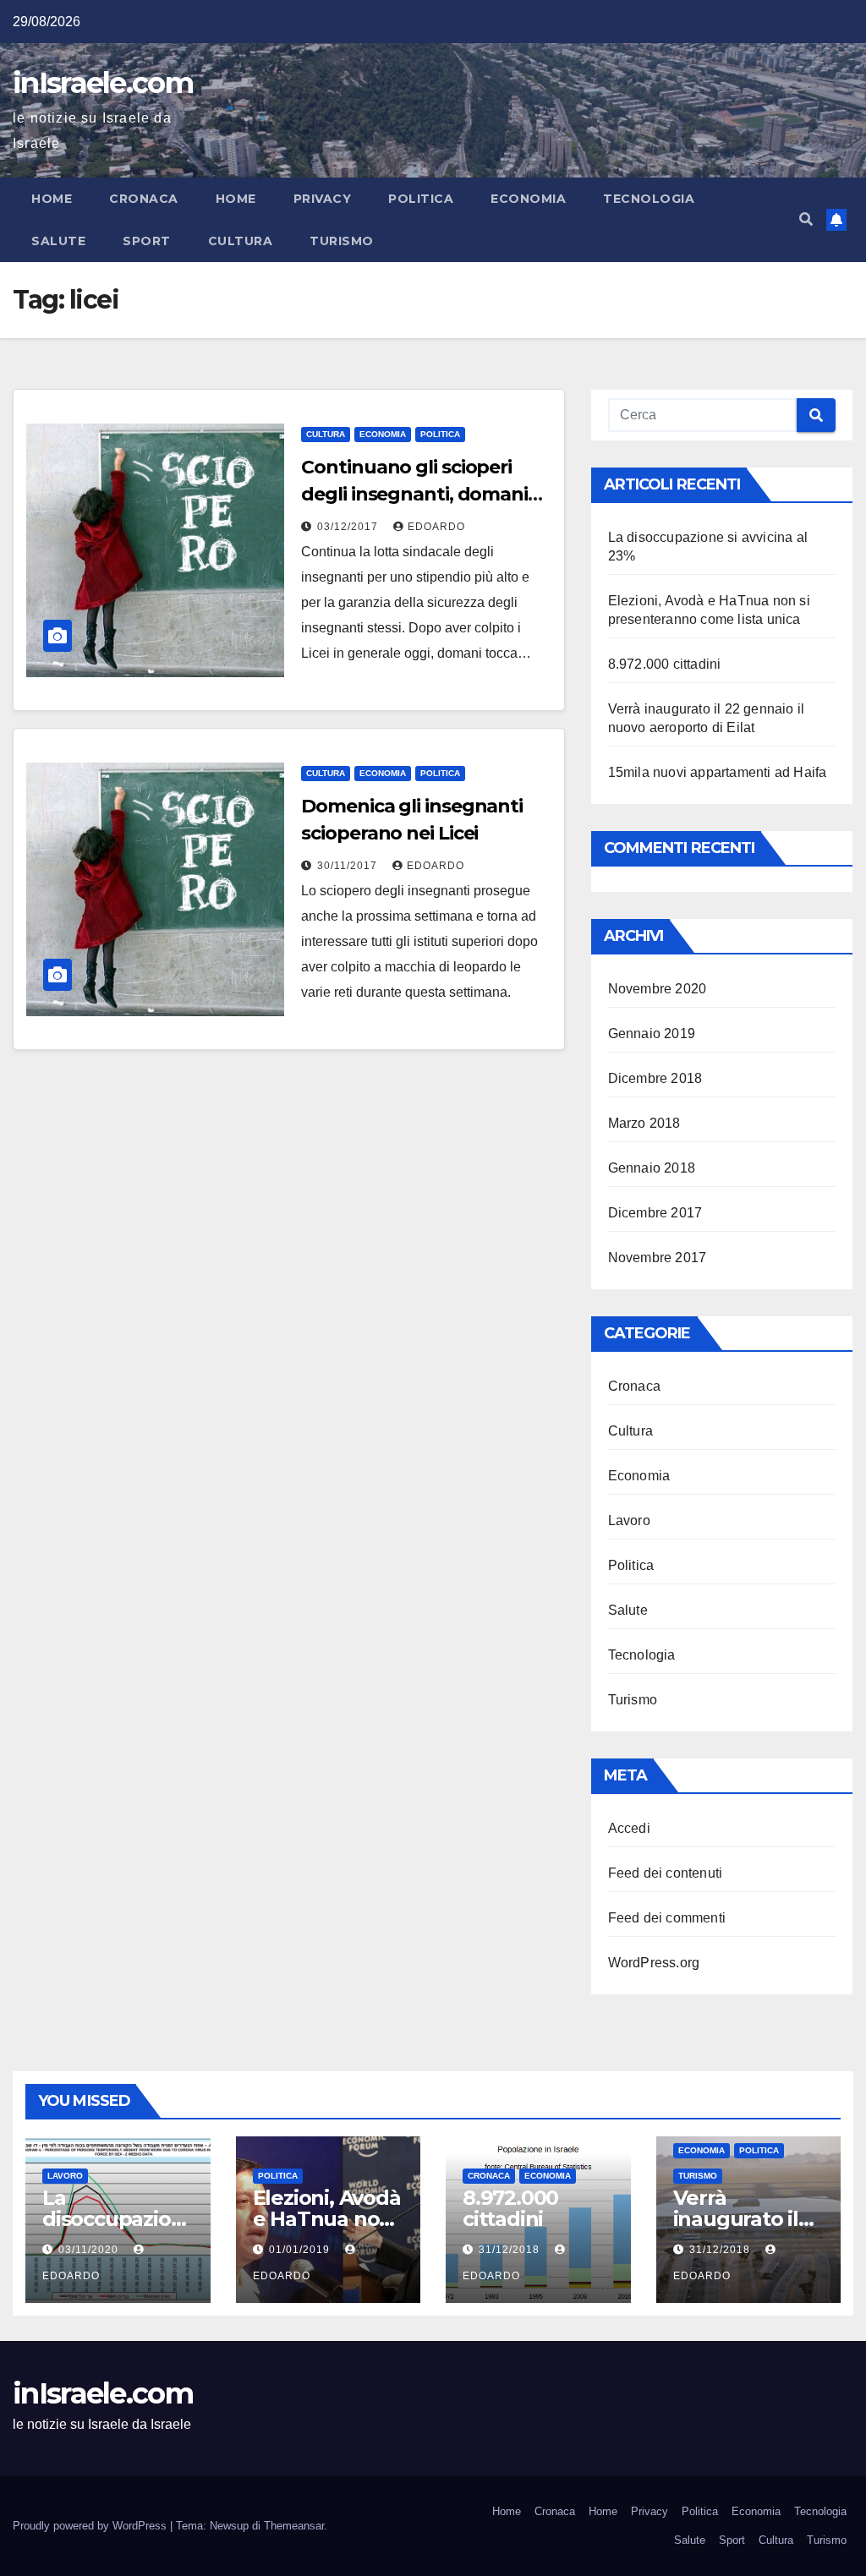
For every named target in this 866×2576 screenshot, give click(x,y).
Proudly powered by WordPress (91, 2526)
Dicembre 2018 (655, 1078)
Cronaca (144, 199)
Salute (58, 241)
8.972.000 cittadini (665, 664)
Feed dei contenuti (666, 1873)
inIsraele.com (103, 83)
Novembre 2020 (658, 989)
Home (52, 199)
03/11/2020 (90, 2250)
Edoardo (436, 527)
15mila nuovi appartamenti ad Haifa (718, 772)
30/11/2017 (349, 866)
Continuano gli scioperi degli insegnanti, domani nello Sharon (414, 494)
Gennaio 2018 (652, 1168)
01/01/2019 (301, 2250)
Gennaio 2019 (652, 1034)
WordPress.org (654, 1963)
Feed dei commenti (667, 1918)
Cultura (241, 241)
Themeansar (294, 2526)
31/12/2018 (511, 2250)
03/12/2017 (349, 527)
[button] (806, 219)
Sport (147, 241)
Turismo (342, 241)
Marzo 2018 (644, 1123)
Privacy (323, 199)
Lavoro (629, 1520)
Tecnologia (649, 199)
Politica (421, 199)
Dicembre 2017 (655, 1213)
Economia (528, 199)
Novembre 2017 (658, 1258)
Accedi (629, 1828)
